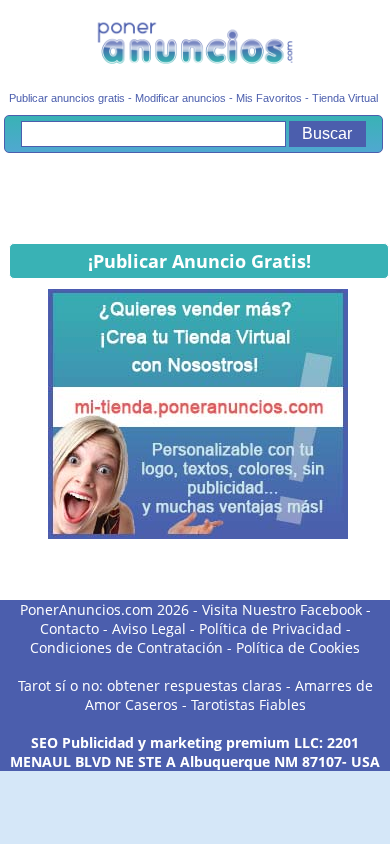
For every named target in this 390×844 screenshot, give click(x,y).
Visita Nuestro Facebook (282, 609)
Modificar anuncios (180, 98)
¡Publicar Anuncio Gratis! (199, 261)
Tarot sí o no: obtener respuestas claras (150, 685)
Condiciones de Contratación (126, 647)
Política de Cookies (298, 647)
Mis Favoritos (269, 98)
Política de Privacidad (270, 628)
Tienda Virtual (345, 98)
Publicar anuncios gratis (67, 98)
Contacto (69, 628)
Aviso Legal (149, 628)
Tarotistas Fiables (248, 704)
